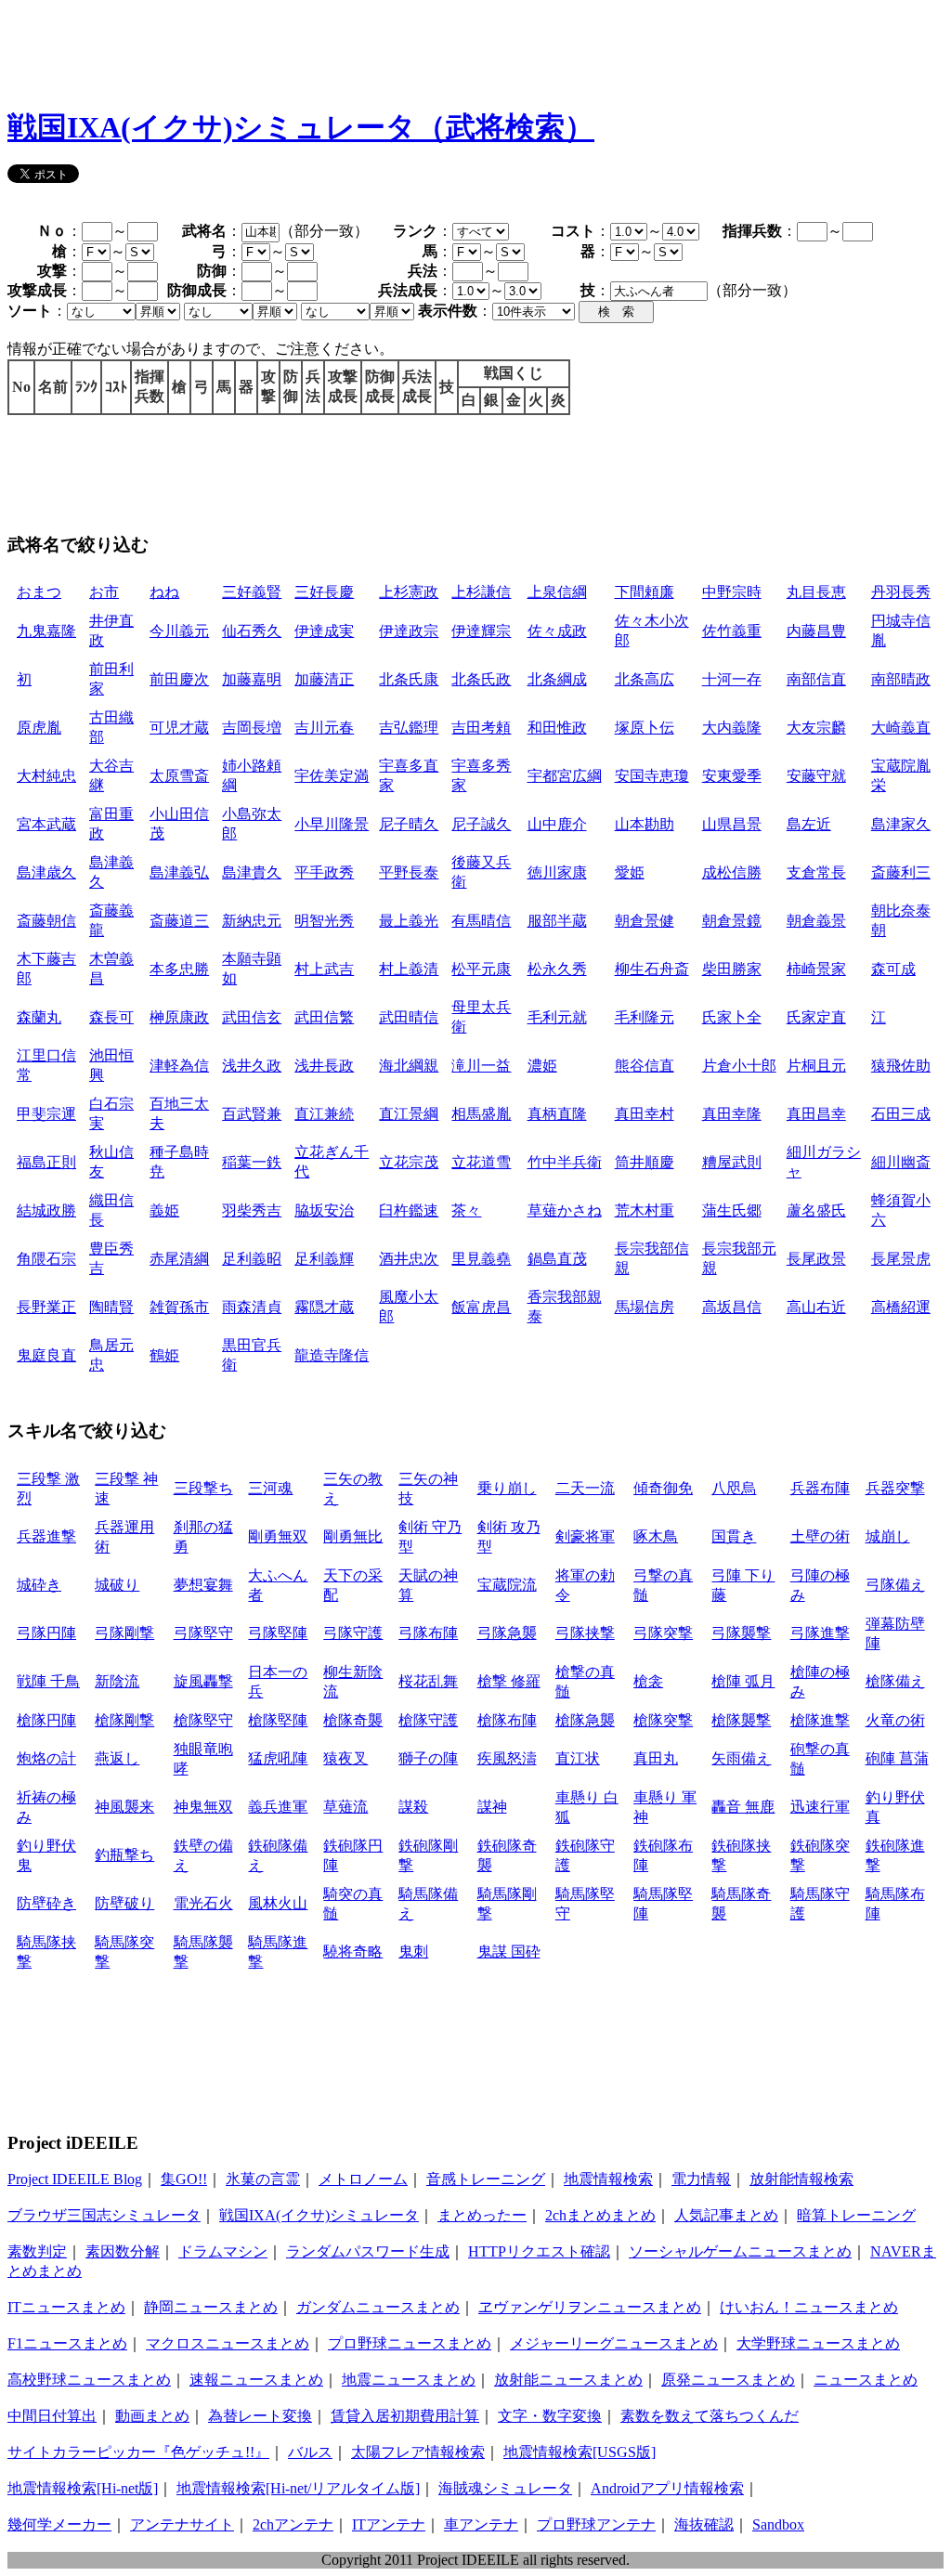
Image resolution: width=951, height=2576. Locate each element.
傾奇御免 (663, 1488)
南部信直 (816, 679)
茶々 (466, 1210)
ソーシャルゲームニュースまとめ (740, 2251)
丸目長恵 (816, 592)
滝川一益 (481, 1066)
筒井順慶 (645, 1162)
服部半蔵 (557, 921)
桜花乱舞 (428, 1681)
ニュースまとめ (866, 2380)
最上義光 (409, 921)
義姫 (164, 1210)
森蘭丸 (39, 1017)
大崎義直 (901, 728)
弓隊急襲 (507, 1633)
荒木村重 (645, 1210)
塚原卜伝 (645, 728)
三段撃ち (203, 1488)
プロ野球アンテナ (596, 2524)
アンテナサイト (182, 2524)
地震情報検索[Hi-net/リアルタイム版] (298, 2488)
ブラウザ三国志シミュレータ (104, 2215)
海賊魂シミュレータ (505, 2488)
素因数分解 (123, 2251)
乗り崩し (507, 1488)
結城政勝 (46, 1210)
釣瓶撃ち (124, 1855)
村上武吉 (324, 969)
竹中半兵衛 (565, 1162)
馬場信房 (645, 1307)
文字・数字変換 (550, 2416)
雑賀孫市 (179, 1307)
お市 (104, 592)
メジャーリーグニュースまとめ (614, 2343)
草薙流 (345, 1807)
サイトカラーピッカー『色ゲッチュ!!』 (138, 2452)
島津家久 (901, 824)
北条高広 (645, 679)
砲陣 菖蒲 (897, 1758)
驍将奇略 (353, 1952)
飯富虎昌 (481, 1307)
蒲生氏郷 (732, 1210)
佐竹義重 (732, 631)
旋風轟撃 (203, 1681)
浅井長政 (324, 1066)
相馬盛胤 (481, 1114)
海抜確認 (704, 2524)
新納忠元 (252, 921)
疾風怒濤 (507, 1758)
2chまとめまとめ (600, 2215)
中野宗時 (732, 592)
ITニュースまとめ (66, 2307)
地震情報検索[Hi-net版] (83, 2488)
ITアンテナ (389, 2524)
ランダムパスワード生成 (368, 2251)
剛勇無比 (353, 1536)
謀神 (492, 1807)
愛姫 (630, 872)
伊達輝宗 (481, 631)
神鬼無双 (203, 1807)
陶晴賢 (111, 1307)
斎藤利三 (901, 872)
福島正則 (46, 1162)
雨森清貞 (252, 1307)
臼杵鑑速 (409, 1210)
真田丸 (656, 1758)
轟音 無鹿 (743, 1807)
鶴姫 (164, 1355)
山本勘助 (645, 824)
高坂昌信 (732, 1307)
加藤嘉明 (252, 679)
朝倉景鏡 (732, 921)
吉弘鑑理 (409, 728)
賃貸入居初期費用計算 (405, 2416)
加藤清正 (324, 679)
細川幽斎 (901, 1162)
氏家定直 (816, 1017)
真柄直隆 (557, 1114)
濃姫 (542, 1066)
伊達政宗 (409, 631)
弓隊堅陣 (278, 1633)
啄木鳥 (656, 1536)
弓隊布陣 (428, 1633)
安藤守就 (816, 776)
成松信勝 (732, 872)
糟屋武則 (732, 1162)
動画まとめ (152, 2416)
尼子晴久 (409, 824)
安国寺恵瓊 (652, 776)
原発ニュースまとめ (728, 2380)
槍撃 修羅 (509, 1681)
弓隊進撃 (820, 1633)
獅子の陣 (428, 1758)
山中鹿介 (557, 824)
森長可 (111, 1017)
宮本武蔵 (46, 824)
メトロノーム (363, 2179)
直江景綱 (409, 1114)
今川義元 (179, 631)
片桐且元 (816, 1066)
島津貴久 (252, 872)
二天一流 (585, 1488)
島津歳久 (46, 872)
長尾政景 (816, 1259)
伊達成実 (324, 631)
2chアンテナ (293, 2524)
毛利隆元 (645, 1017)
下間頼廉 (645, 592)
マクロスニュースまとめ (228, 2343)
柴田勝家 (732, 969)
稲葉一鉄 (252, 1162)
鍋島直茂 (557, 1259)
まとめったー (482, 2215)
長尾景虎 (901, 1259)
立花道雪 (481, 1162)
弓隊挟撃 (585, 1633)
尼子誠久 (481, 824)
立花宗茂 (409, 1162)
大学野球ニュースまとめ (818, 2343)
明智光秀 (324, 921)
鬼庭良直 (46, 1355)
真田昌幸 (816, 1114)
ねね (164, 592)
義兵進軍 (278, 1807)
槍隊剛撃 (124, 1720)
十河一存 (732, 679)
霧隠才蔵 (324, 1307)
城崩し (888, 1536)
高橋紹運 (901, 1307)
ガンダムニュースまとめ (378, 2307)
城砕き (39, 1585)
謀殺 (413, 1807)
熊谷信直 (645, 1066)
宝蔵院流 (507, 1585)
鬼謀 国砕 (509, 1952)
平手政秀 (324, 872)
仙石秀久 (252, 631)
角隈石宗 (46, 1259)
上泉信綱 (557, 592)
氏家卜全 (732, 1017)
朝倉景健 (645, 921)
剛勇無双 (278, 1536)
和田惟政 (557, 728)
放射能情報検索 (801, 2179)
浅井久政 (252, 1066)
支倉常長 (816, 872)
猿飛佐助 (901, 1066)
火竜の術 (895, 1720)
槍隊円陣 (46, 1720)
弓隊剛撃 (124, 1633)
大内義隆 (732, 728)
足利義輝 (324, 1259)
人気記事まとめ (726, 2215)
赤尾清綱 (179, 1259)
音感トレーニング (486, 2179)
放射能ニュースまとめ (568, 2380)
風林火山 (278, 1903)
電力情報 (701, 2179)
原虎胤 (39, 728)
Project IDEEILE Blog (75, 2179)
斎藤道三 (179, 921)
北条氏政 (481, 679)
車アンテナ (481, 2524)
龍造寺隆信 (332, 1355)
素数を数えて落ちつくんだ (710, 2416)
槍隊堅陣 (278, 1720)
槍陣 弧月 (743, 1681)
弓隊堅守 (203, 1633)
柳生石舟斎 (652, 969)
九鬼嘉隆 (46, 631)
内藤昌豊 (816, 631)
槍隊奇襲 (353, 1720)
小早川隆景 (332, 824)
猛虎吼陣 (278, 1758)
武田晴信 (409, 1017)
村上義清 (409, 969)
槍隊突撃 (663, 1720)
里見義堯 (481, 1259)
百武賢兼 (252, 1114)
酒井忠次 (409, 1259)
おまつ (39, 592)
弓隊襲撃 (741, 1633)
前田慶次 (179, 679)
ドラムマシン (223, 2251)
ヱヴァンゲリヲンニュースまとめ (590, 2307)
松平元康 (481, 969)
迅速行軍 (820, 1807)
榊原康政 (179, 1017)
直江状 (578, 1758)
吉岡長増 (252, 728)
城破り (117, 1585)
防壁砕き (46, 1903)
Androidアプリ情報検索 (667, 2488)
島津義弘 (179, 872)
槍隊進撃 (820, 1720)
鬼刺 (413, 1952)
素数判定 (37, 2251)
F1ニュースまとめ (67, 2343)
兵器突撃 (895, 1488)
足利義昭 (252, 1259)
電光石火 (203, 1903)
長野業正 (46, 1307)
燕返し (117, 1758)
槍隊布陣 (507, 1720)
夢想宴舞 (203, 1585)
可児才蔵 (179, 728)
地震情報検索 (608, 2179)
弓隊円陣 (46, 1633)
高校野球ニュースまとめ (89, 2380)
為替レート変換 (260, 2416)
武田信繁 (324, 1017)
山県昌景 (732, 824)
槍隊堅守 (203, 1720)
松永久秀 (557, 969)
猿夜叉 (345, 1758)
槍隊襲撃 (741, 1720)
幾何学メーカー (59, 2524)
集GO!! (184, 2179)
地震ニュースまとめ (409, 2380)
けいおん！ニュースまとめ (809, 2307)
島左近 (809, 824)
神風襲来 (124, 1807)
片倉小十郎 (739, 1066)
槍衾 (648, 1681)
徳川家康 (557, 872)
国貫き (734, 1536)
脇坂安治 (324, 1210)
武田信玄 (252, 1017)
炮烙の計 (46, 1758)
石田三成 (901, 1114)
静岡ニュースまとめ (211, 2307)
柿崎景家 (816, 969)
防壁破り (124, 1903)
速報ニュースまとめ (256, 2380)
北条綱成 (557, 679)
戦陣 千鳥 (48, 1681)
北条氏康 (409, 679)
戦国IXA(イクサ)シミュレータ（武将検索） (301, 127)
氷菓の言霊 (263, 2179)
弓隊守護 (353, 1633)
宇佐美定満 (332, 776)
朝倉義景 (816, 921)
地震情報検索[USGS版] (580, 2452)
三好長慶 (324, 592)
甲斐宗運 (46, 1114)
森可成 (893, 969)
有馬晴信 (481, 921)
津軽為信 (179, 1066)
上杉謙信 (481, 592)
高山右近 (816, 1307)
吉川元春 (324, 728)
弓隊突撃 (663, 1633)
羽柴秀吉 (252, 1210)
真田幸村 (645, 1114)
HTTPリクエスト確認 (539, 2251)
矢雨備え (741, 1758)
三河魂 (270, 1488)
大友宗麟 (816, 728)
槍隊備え (895, 1681)
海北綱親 (409, 1066)
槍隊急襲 (585, 1720)
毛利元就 (557, 1017)
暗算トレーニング (856, 2215)
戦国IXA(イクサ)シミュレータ (319, 2215)
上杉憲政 (409, 592)
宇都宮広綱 (565, 776)
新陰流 (117, 1681)
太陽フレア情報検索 (418, 2452)
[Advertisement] (345, 49)
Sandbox (778, 2524)
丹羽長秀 (901, 592)
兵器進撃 (46, 1536)
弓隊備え (895, 1585)
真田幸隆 (732, 1114)
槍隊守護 (428, 1720)
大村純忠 (46, 776)
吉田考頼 (481, 728)
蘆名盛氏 (816, 1210)
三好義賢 (252, 592)
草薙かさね (565, 1210)
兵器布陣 (820, 1488)
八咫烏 (734, 1488)
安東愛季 (732, 776)
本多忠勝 (179, 969)
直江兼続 (324, 1114)
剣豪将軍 (585, 1536)
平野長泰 (409, 872)
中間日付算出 (52, 2416)
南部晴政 (901, 679)
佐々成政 (557, 631)
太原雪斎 (179, 776)
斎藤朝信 (46, 921)
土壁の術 (820, 1536)
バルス (310, 2452)
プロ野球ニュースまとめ (410, 2343)
